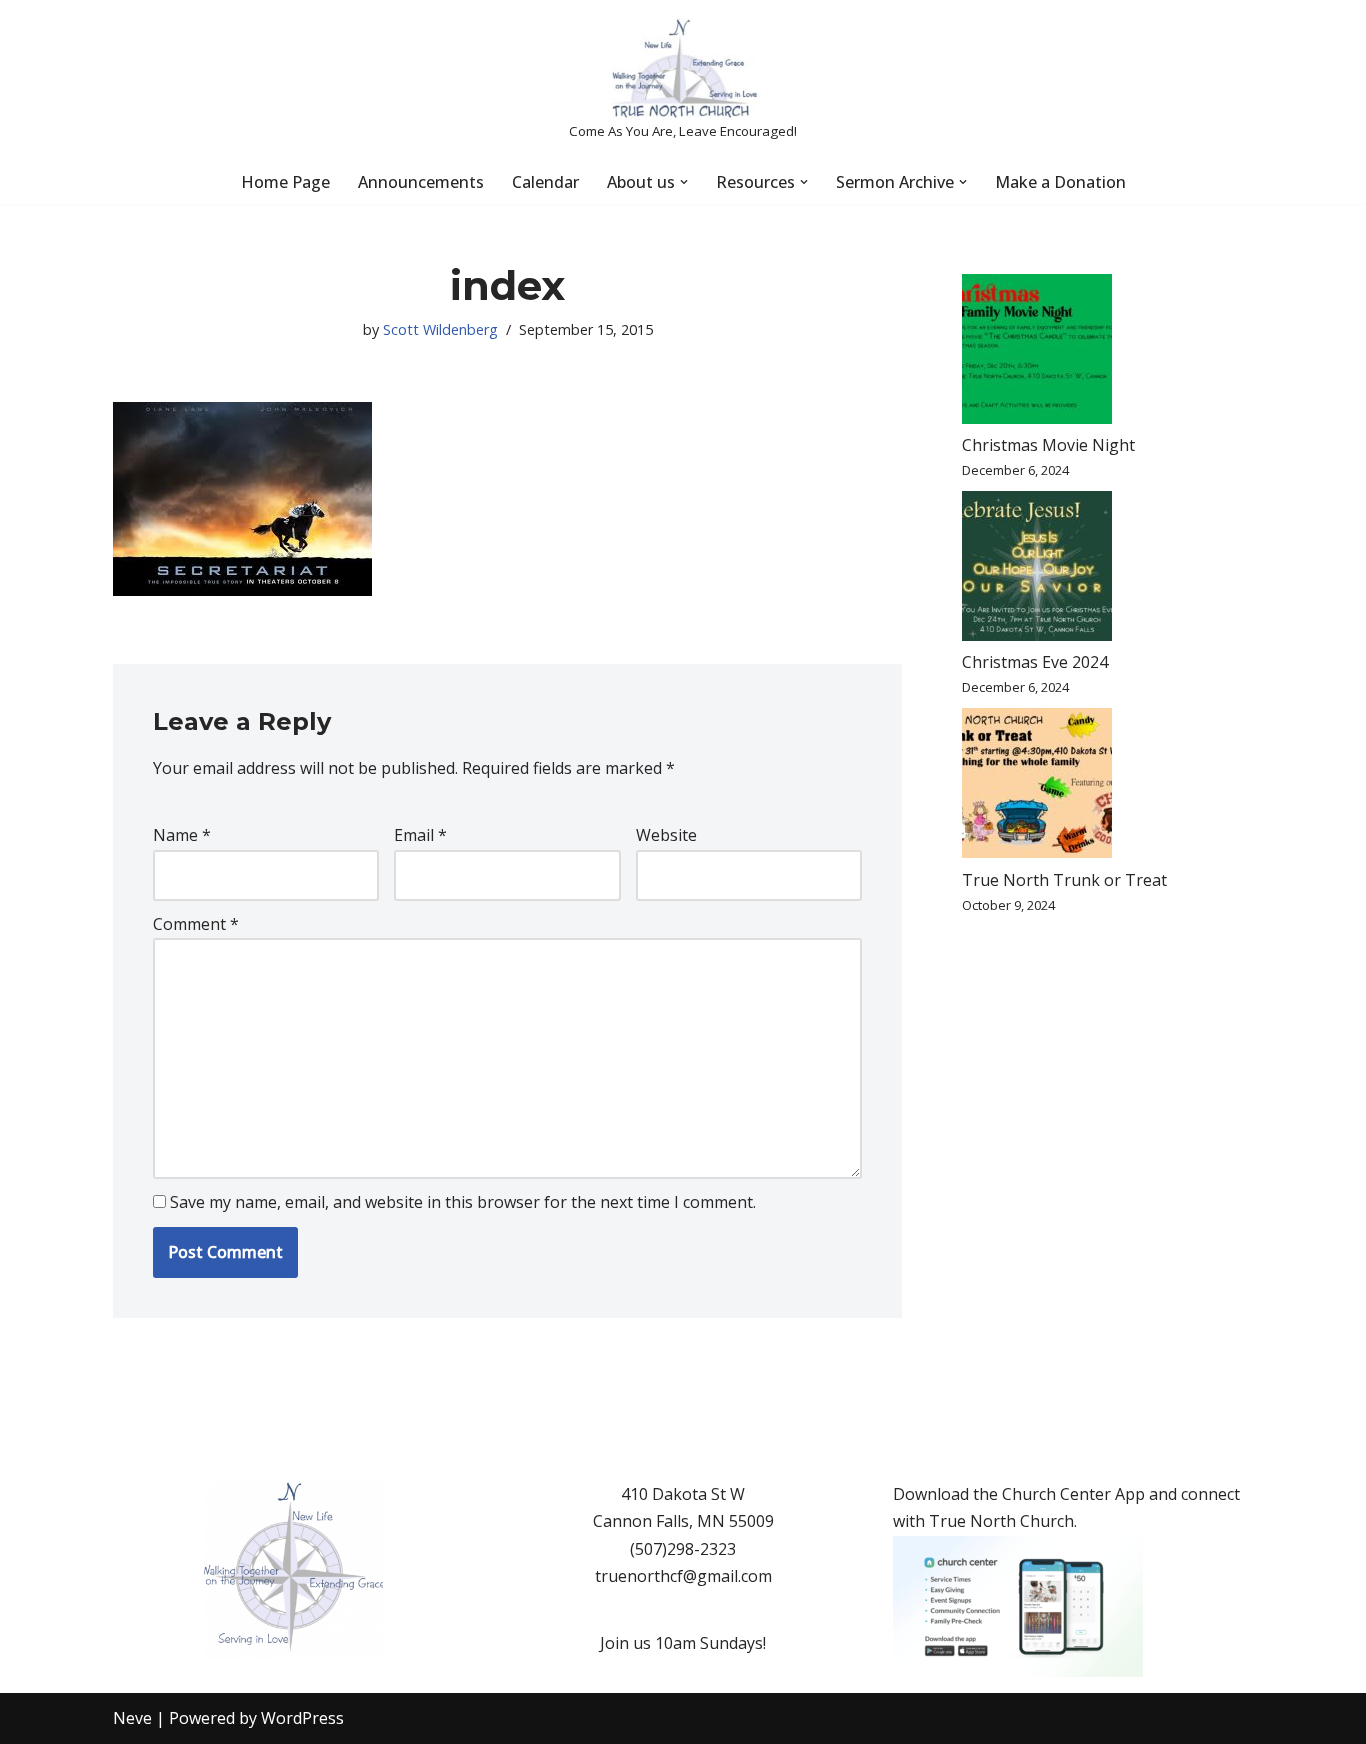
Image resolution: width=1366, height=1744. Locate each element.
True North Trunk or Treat (1064, 880)
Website (666, 835)
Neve (132, 1718)
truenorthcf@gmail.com (683, 1576)
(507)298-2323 (683, 1549)
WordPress (302, 1718)
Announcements (421, 182)
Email (420, 835)
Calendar (545, 182)
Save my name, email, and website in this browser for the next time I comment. (463, 1202)
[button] (684, 182)
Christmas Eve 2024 (1035, 662)
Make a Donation (1060, 182)
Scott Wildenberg (440, 329)
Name (182, 835)
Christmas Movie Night (1048, 445)
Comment (196, 924)
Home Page (285, 182)
